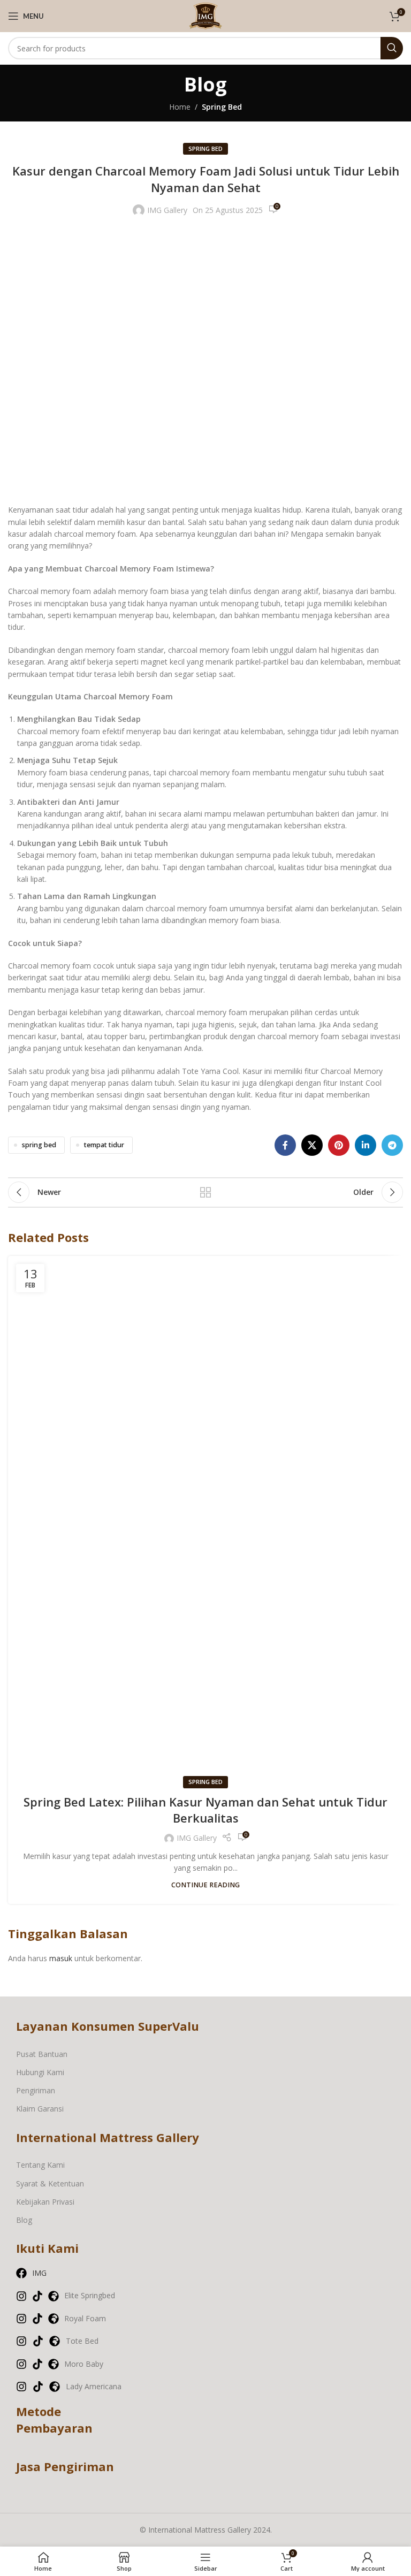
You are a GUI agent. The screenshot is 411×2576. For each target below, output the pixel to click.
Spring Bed (222, 107)
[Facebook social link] (285, 1145)
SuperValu (169, 2026)
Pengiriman (36, 2090)
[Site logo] (205, 15)
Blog (24, 2220)
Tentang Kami (40, 2165)
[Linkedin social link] (366, 1145)
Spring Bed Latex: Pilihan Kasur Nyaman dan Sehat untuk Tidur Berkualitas (205, 1810)
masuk (61, 1958)
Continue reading (205, 1885)
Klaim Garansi (40, 2109)
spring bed (39, 1145)
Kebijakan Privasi (45, 2202)
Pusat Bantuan (42, 2054)
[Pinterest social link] (339, 1145)
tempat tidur (104, 1145)
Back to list (205, 1192)
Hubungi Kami (40, 2072)
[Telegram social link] (392, 1145)
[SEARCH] (392, 48)
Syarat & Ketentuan (50, 2183)
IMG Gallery (167, 210)
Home (180, 107)
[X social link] (312, 1145)
